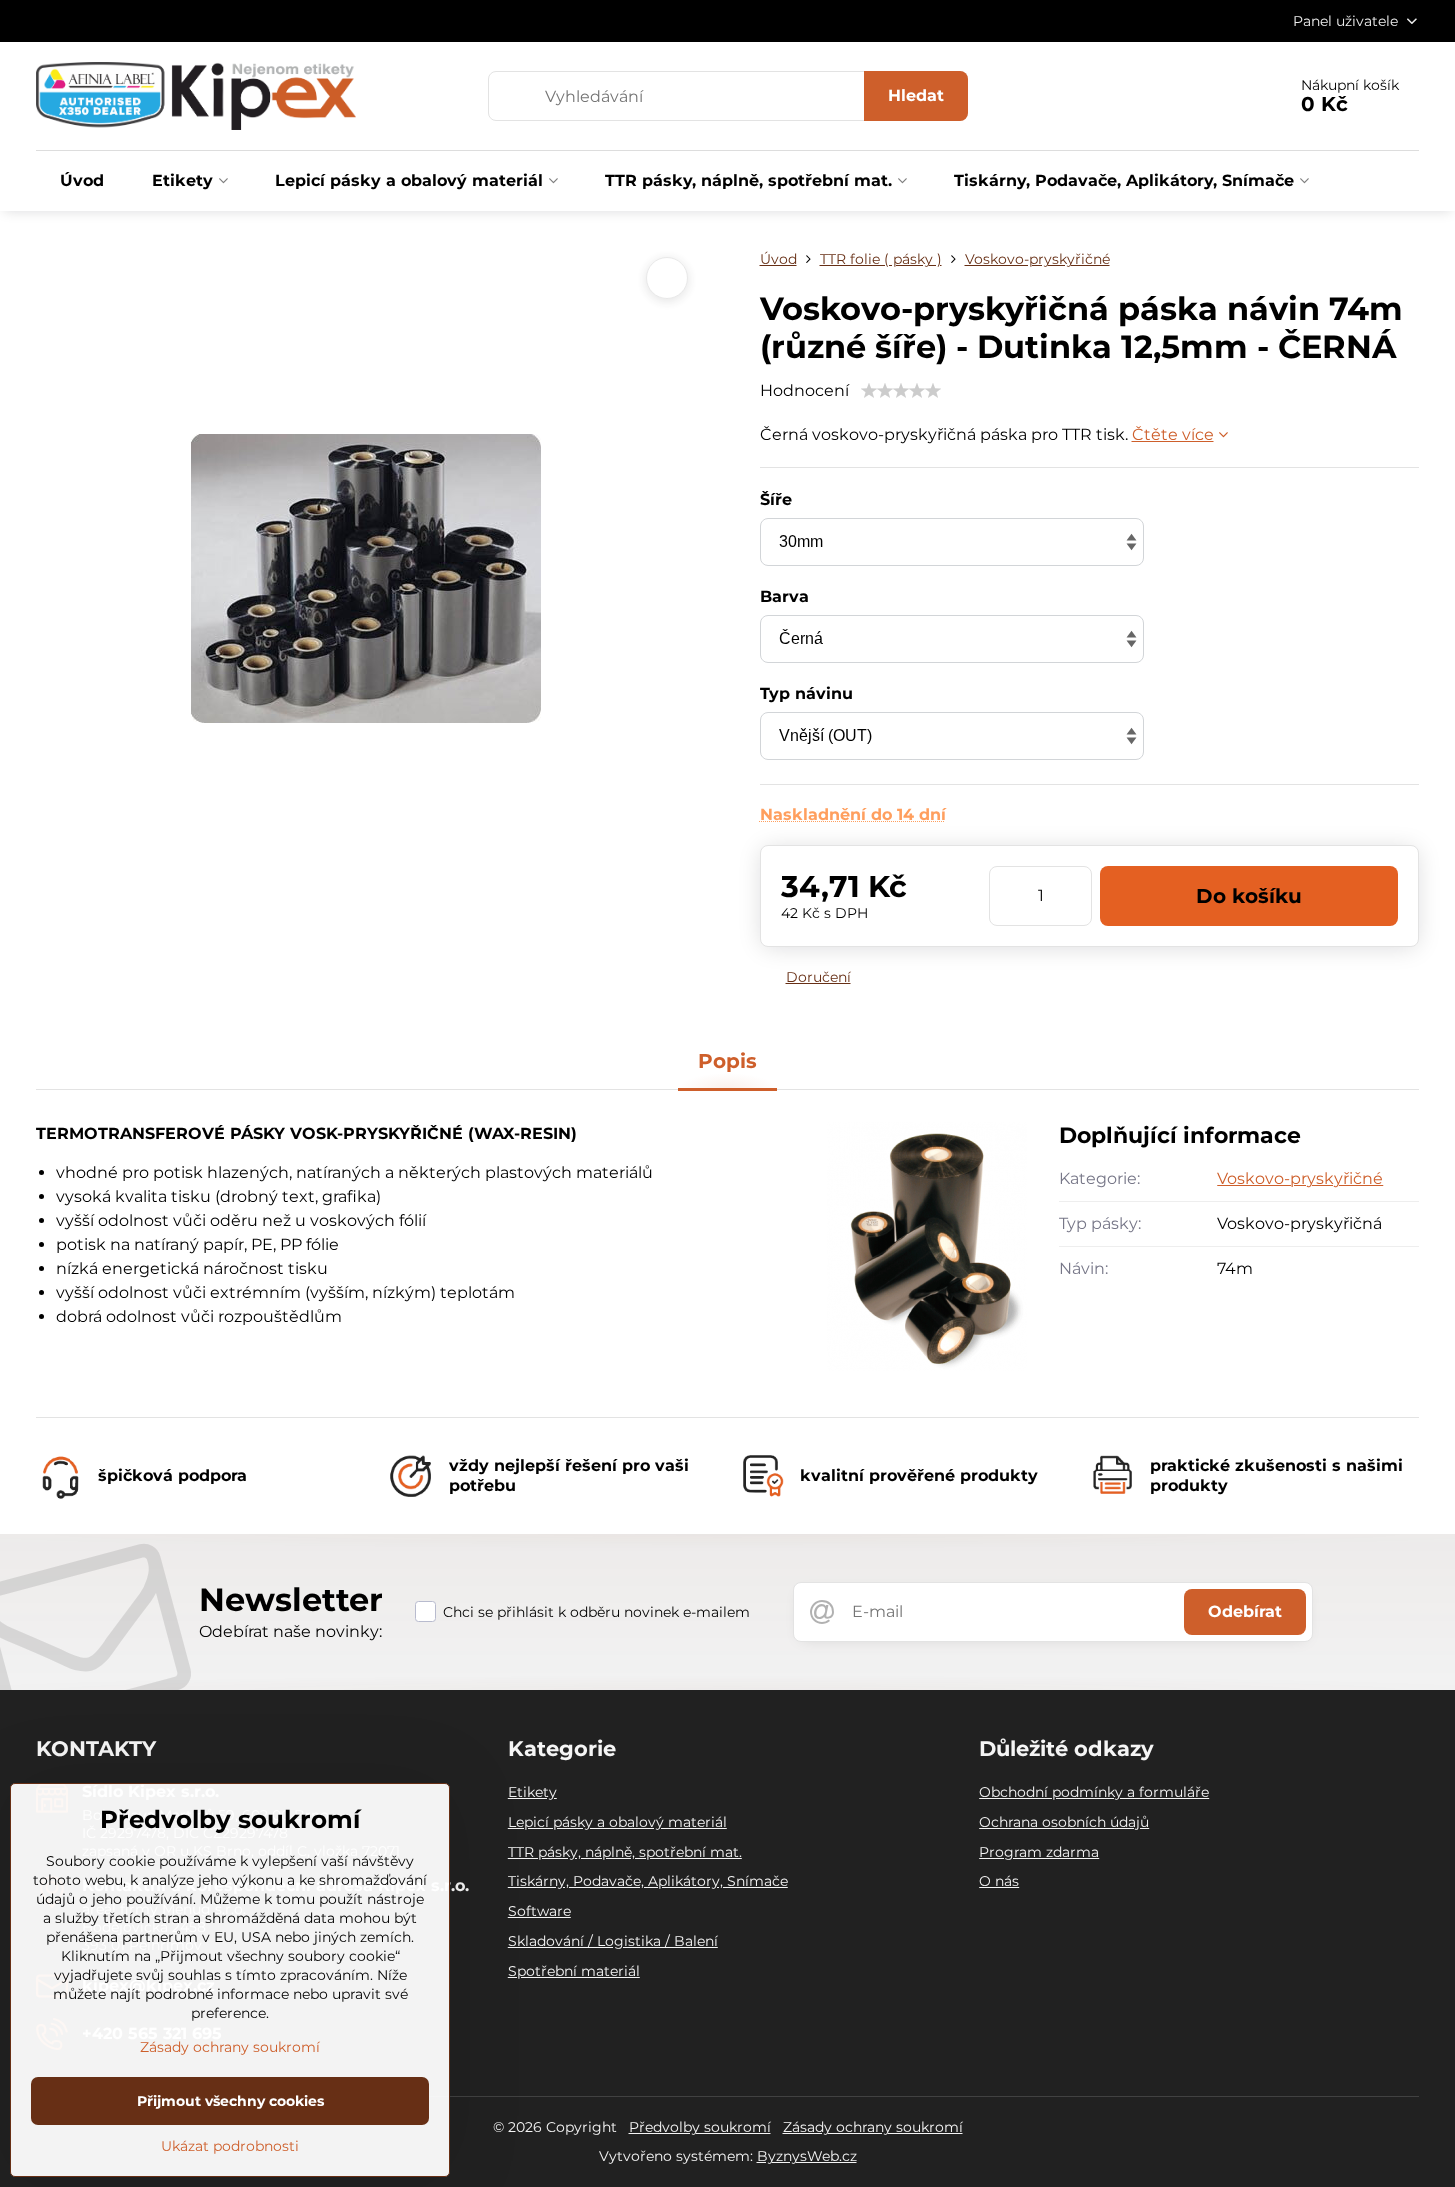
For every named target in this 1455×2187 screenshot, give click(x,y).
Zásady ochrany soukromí (873, 2127)
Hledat (916, 95)
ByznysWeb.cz (807, 2156)
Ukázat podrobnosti (230, 2146)
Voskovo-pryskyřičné (1300, 1178)
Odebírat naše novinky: (290, 1631)
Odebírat (1245, 1611)
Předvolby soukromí (700, 2127)
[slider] (901, 391)
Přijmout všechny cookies (230, 2101)
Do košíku (1249, 896)
